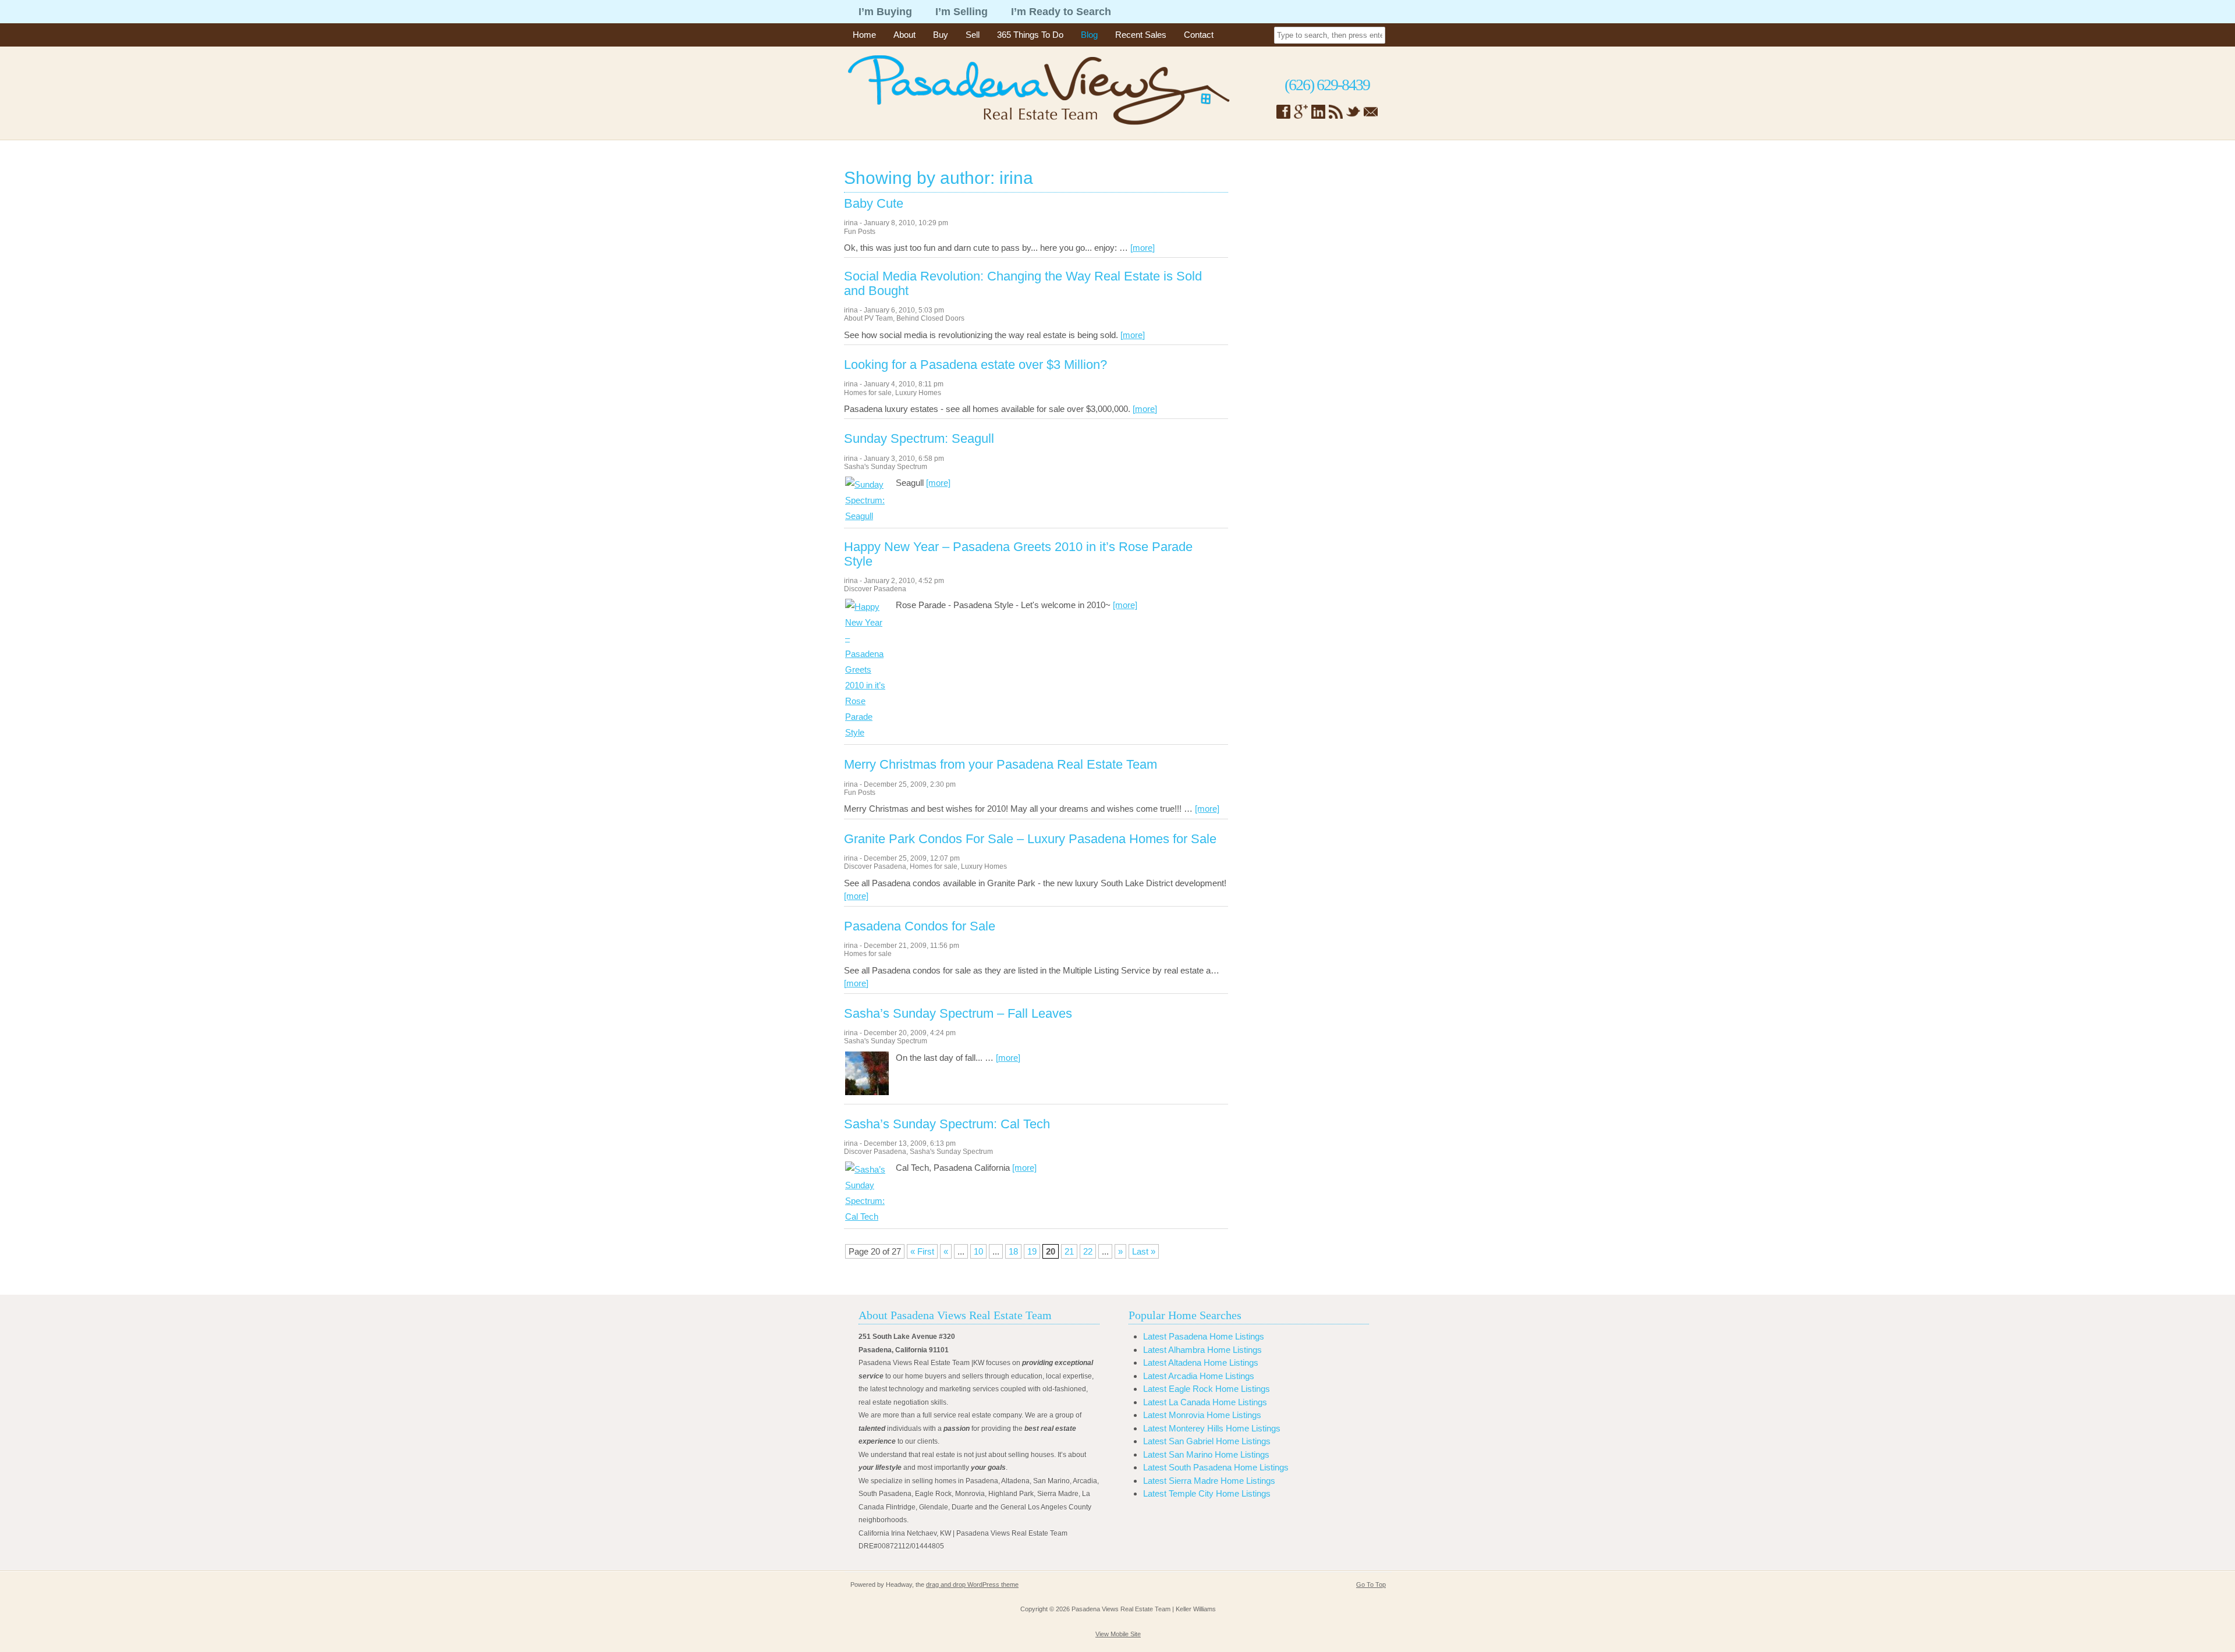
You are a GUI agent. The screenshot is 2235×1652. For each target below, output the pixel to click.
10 (978, 1251)
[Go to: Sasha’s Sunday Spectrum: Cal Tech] (867, 1216)
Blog (1089, 35)
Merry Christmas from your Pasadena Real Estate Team (1001, 765)
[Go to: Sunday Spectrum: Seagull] (867, 516)
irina (851, 223)
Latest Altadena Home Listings (1201, 1363)
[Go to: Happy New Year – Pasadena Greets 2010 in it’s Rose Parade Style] (867, 732)
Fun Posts (860, 232)
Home (864, 35)
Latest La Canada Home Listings (1205, 1402)
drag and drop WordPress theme (972, 1585)
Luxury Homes (918, 393)
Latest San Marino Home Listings (1206, 1454)
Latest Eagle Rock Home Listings (1207, 1389)
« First (922, 1251)
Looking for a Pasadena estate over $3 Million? (975, 365)
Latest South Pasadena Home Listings (1216, 1467)
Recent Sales (1141, 35)
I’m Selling (962, 12)
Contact (1199, 35)
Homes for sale (868, 393)
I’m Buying (885, 12)
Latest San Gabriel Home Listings (1207, 1441)
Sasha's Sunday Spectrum (886, 467)
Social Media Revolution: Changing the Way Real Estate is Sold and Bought (1023, 283)
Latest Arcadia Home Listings (1199, 1376)
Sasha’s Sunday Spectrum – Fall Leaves (958, 1014)
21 (1069, 1251)
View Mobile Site (1118, 1634)
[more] (1143, 248)
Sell (973, 35)
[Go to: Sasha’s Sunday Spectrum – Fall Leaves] (867, 1092)
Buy (941, 35)
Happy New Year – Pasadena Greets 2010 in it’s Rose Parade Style (1018, 554)
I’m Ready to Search (1061, 12)
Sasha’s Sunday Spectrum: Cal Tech (947, 1124)
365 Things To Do (1030, 35)
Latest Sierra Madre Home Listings (1209, 1481)
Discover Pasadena (875, 589)
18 (1013, 1251)
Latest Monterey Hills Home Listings (1212, 1428)
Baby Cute (874, 204)
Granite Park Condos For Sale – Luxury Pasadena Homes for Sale (1030, 839)
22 (1088, 1251)
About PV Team (868, 318)
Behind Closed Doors (930, 318)
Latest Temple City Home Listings (1207, 1493)
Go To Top (1371, 1585)
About (904, 35)
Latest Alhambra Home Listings (1202, 1350)
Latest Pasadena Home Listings (1204, 1336)
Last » (1144, 1251)
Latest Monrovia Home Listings (1202, 1415)
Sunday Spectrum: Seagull (919, 439)
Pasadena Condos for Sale (920, 926)
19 (1032, 1251)
